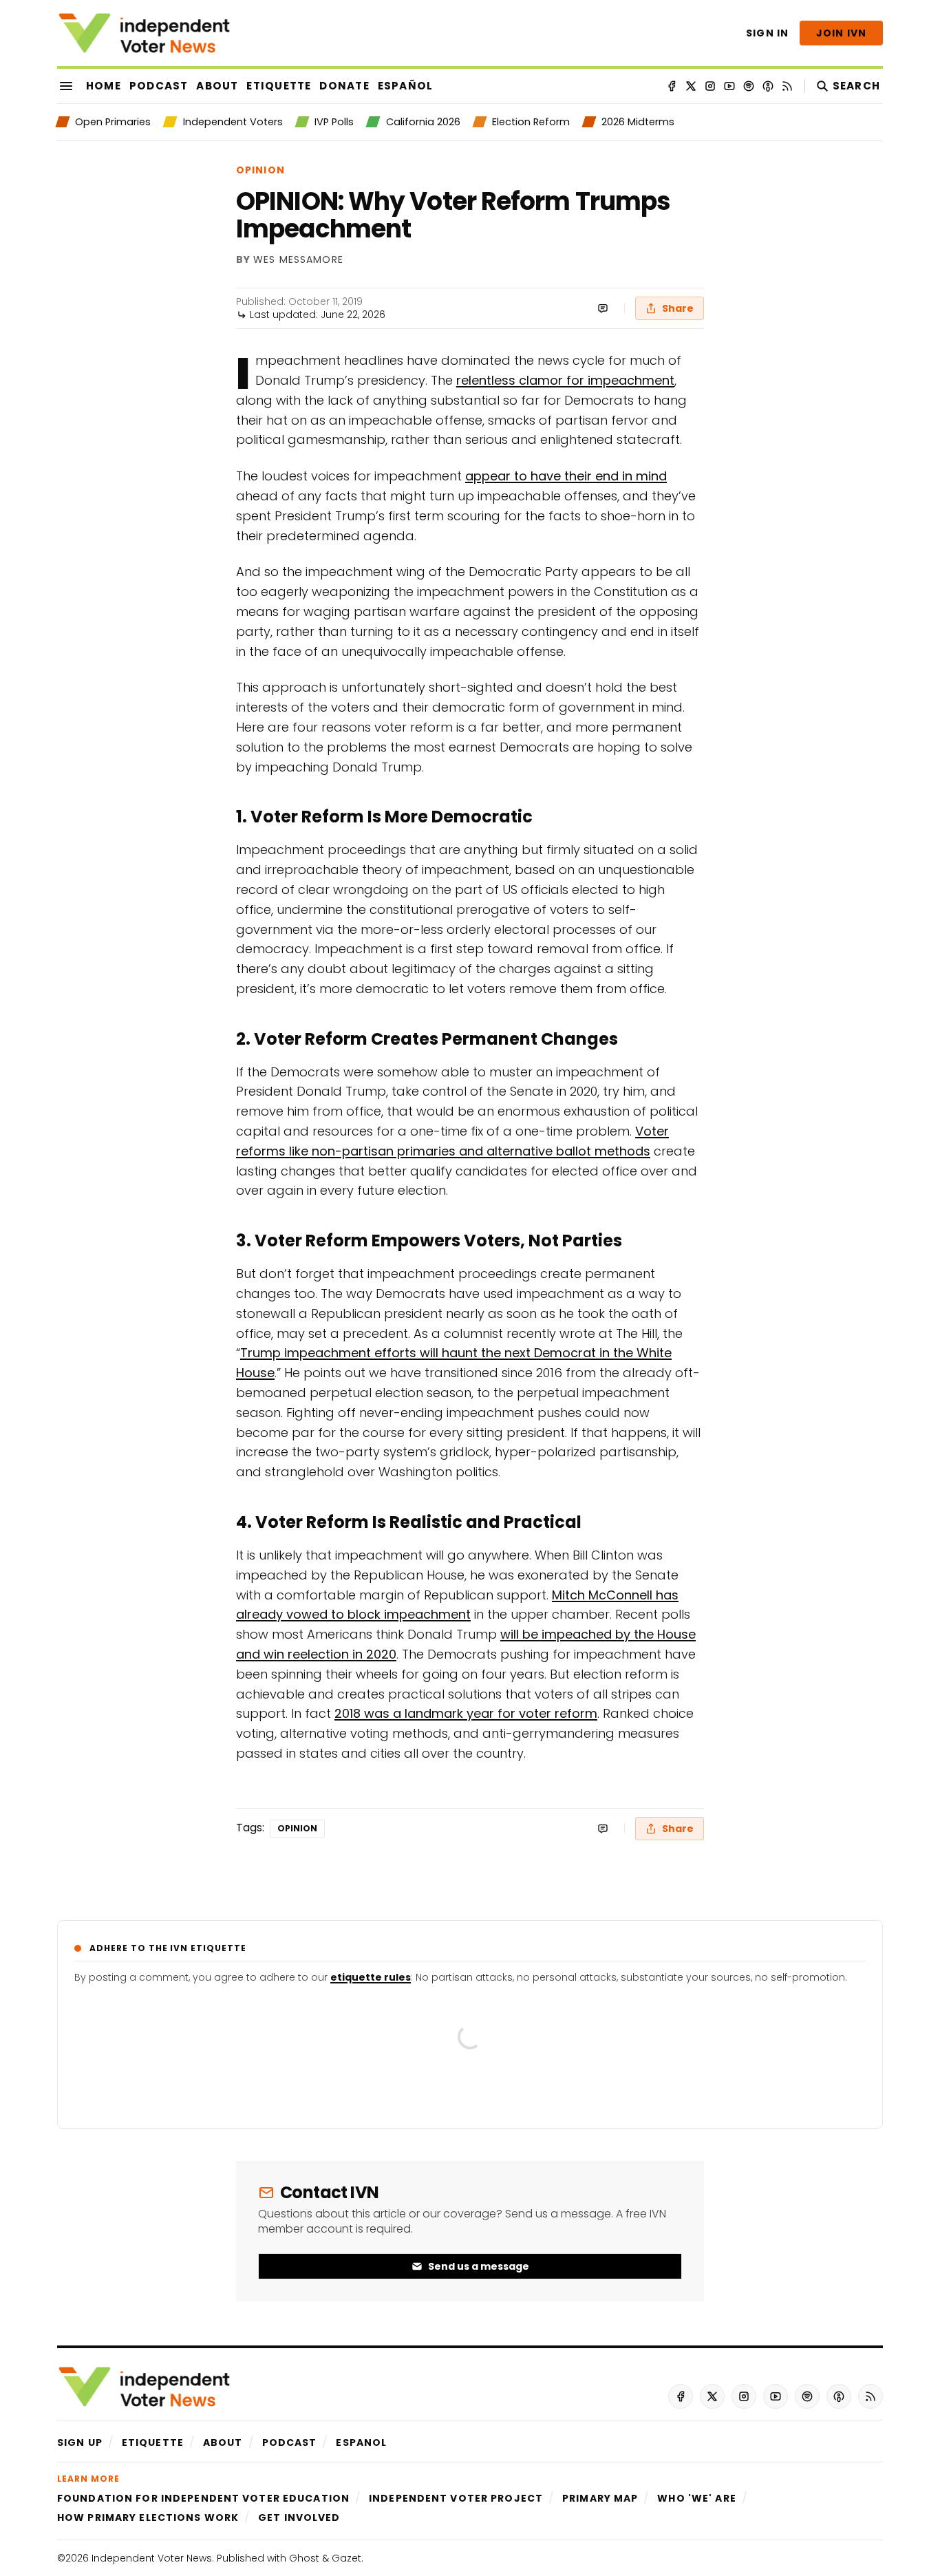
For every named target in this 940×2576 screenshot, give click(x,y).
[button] (80, 2442)
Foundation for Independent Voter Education (203, 2498)
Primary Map (600, 2498)
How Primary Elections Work (148, 2518)
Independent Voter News (152, 2558)
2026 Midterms (638, 122)
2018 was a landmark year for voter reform (466, 1713)
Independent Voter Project (456, 2498)
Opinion (260, 170)
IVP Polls (334, 122)
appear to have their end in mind (566, 476)
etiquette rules (371, 1977)
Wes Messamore (298, 260)
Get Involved (299, 2518)
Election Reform (531, 122)
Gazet (346, 2558)
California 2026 (423, 122)
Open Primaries (113, 122)
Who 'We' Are (696, 2498)
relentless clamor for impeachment (565, 380)
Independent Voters (233, 122)
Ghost (304, 2558)
